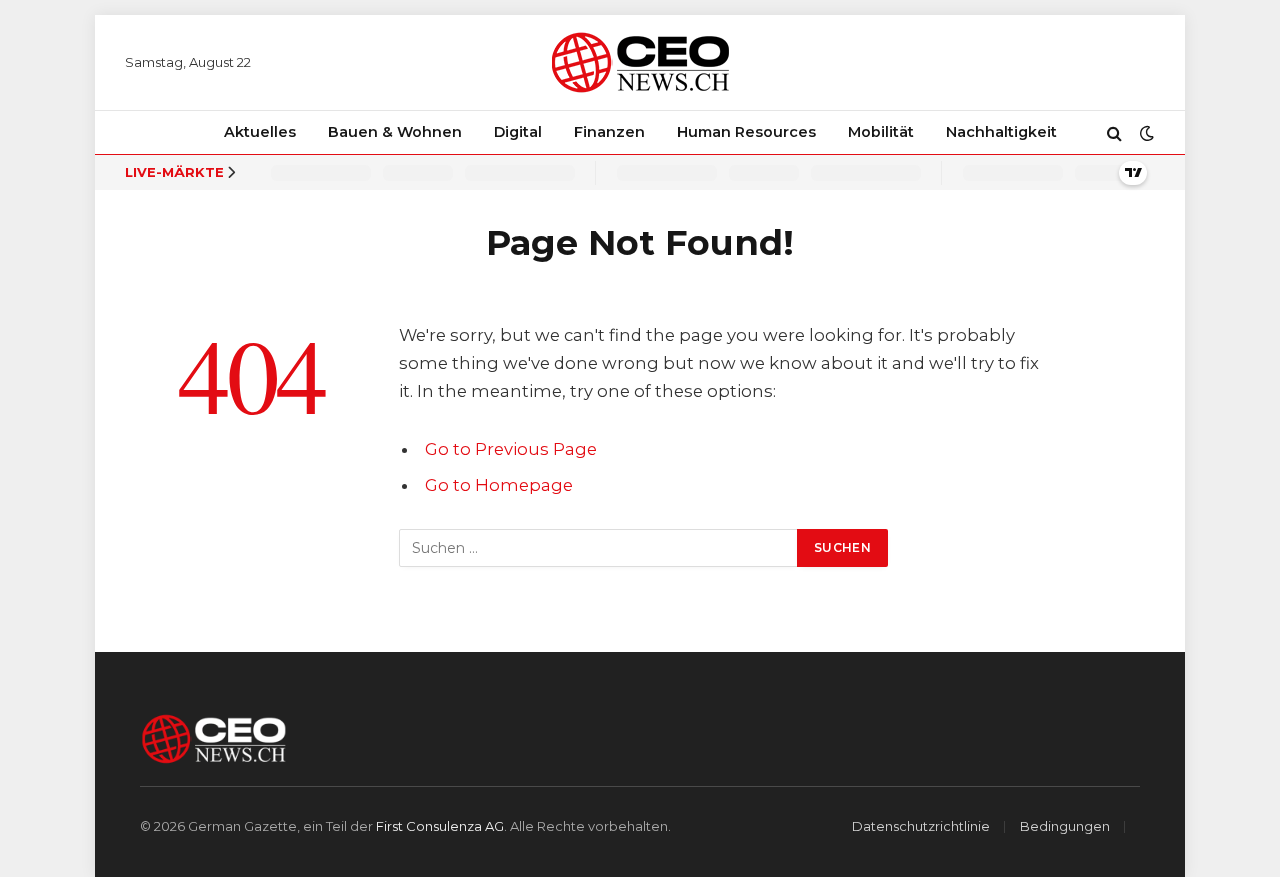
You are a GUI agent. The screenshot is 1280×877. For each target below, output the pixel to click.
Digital (518, 132)
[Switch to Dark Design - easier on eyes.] (1145, 133)
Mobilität (881, 132)
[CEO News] (640, 62)
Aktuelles (260, 132)
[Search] (1114, 132)
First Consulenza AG (440, 826)
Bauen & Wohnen (395, 132)
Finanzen (609, 132)
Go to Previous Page (511, 449)
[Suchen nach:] (599, 548)
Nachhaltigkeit (1001, 132)
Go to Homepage (499, 485)
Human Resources (746, 132)
